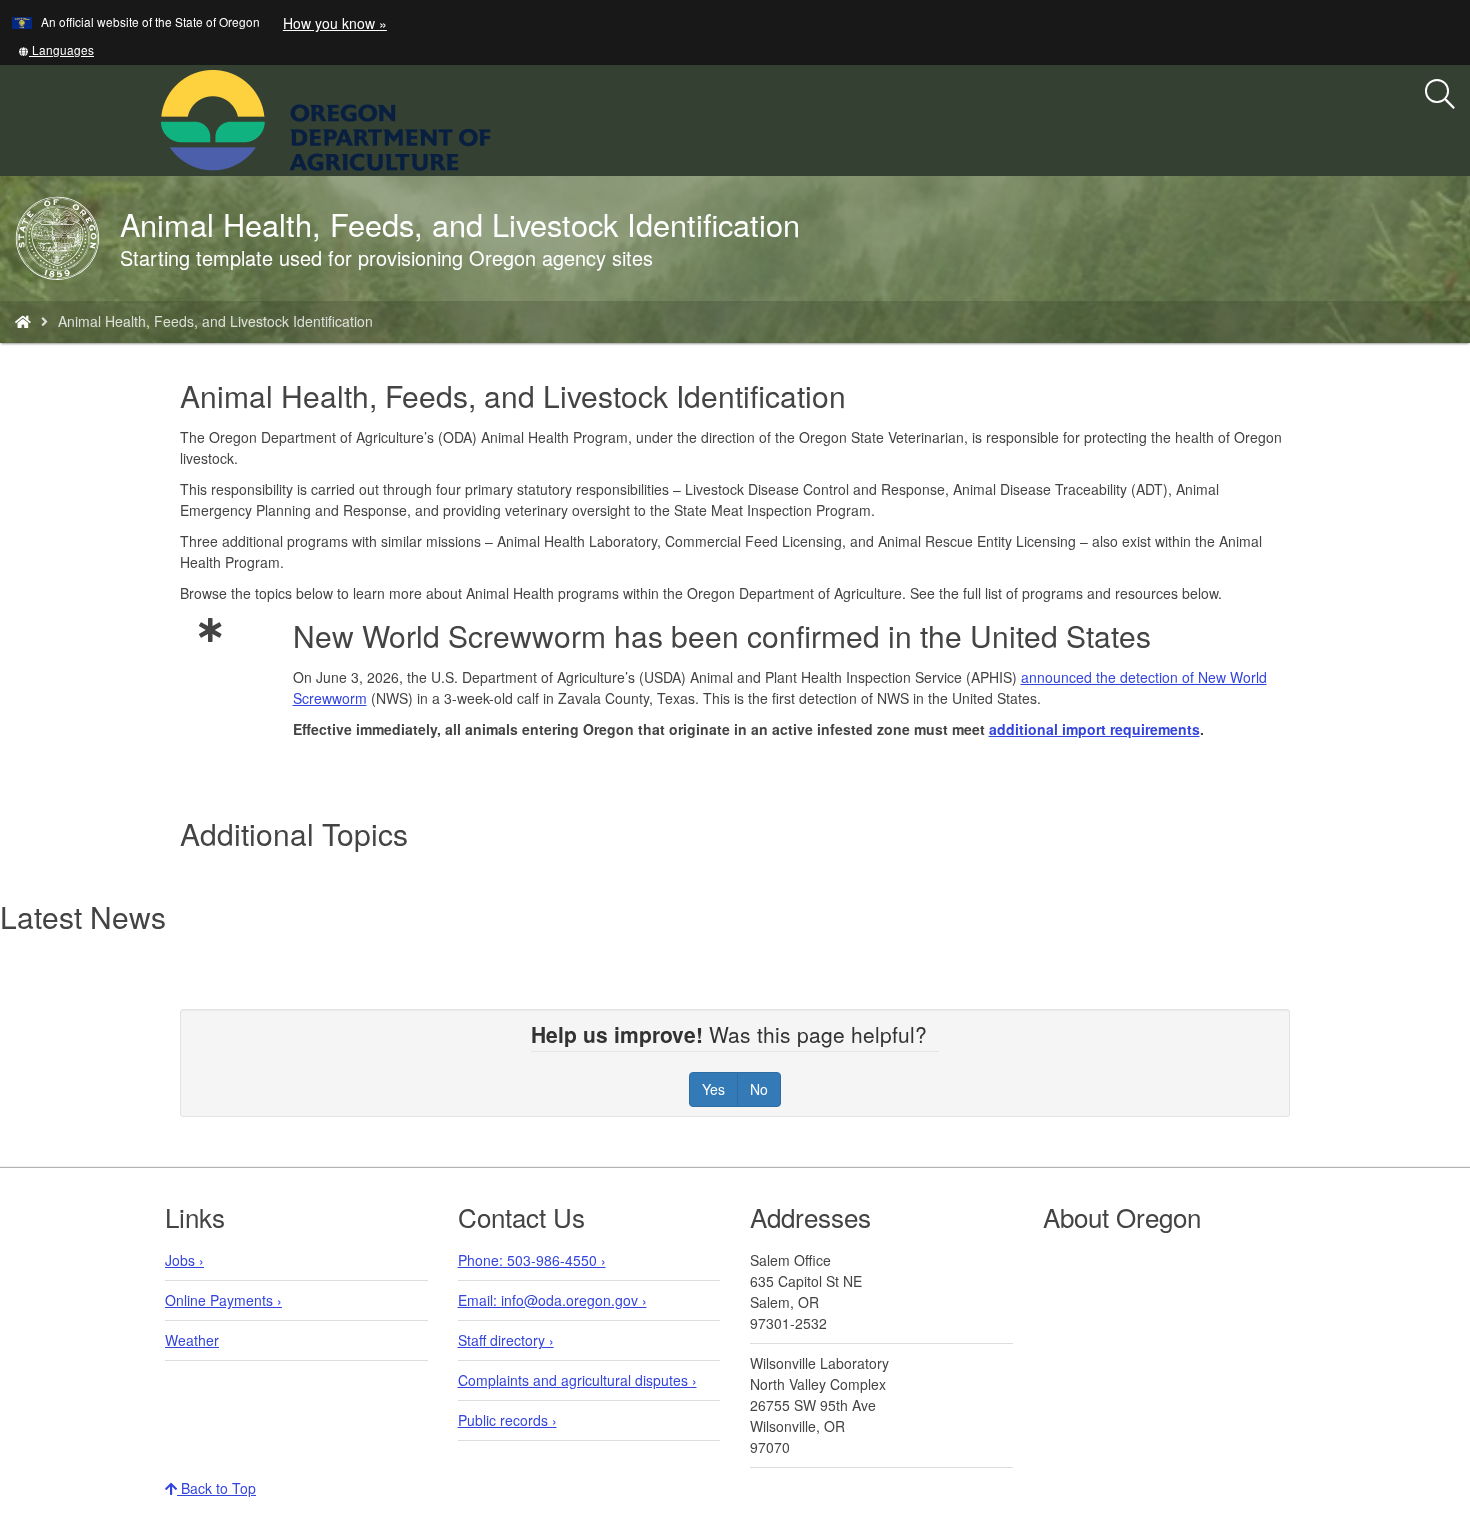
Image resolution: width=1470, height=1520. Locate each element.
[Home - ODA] (23, 321)
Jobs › (184, 1260)
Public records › (507, 1420)
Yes (713, 1089)
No (759, 1089)
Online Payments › (223, 1300)
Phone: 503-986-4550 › (532, 1260)
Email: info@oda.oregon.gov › (552, 1300)
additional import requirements (1094, 729)
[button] (56, 49)
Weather (192, 1340)
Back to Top (216, 1488)
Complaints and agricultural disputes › (577, 1380)
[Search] (1440, 95)
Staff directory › (506, 1340)
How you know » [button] (335, 23)
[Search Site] (504, 118)
